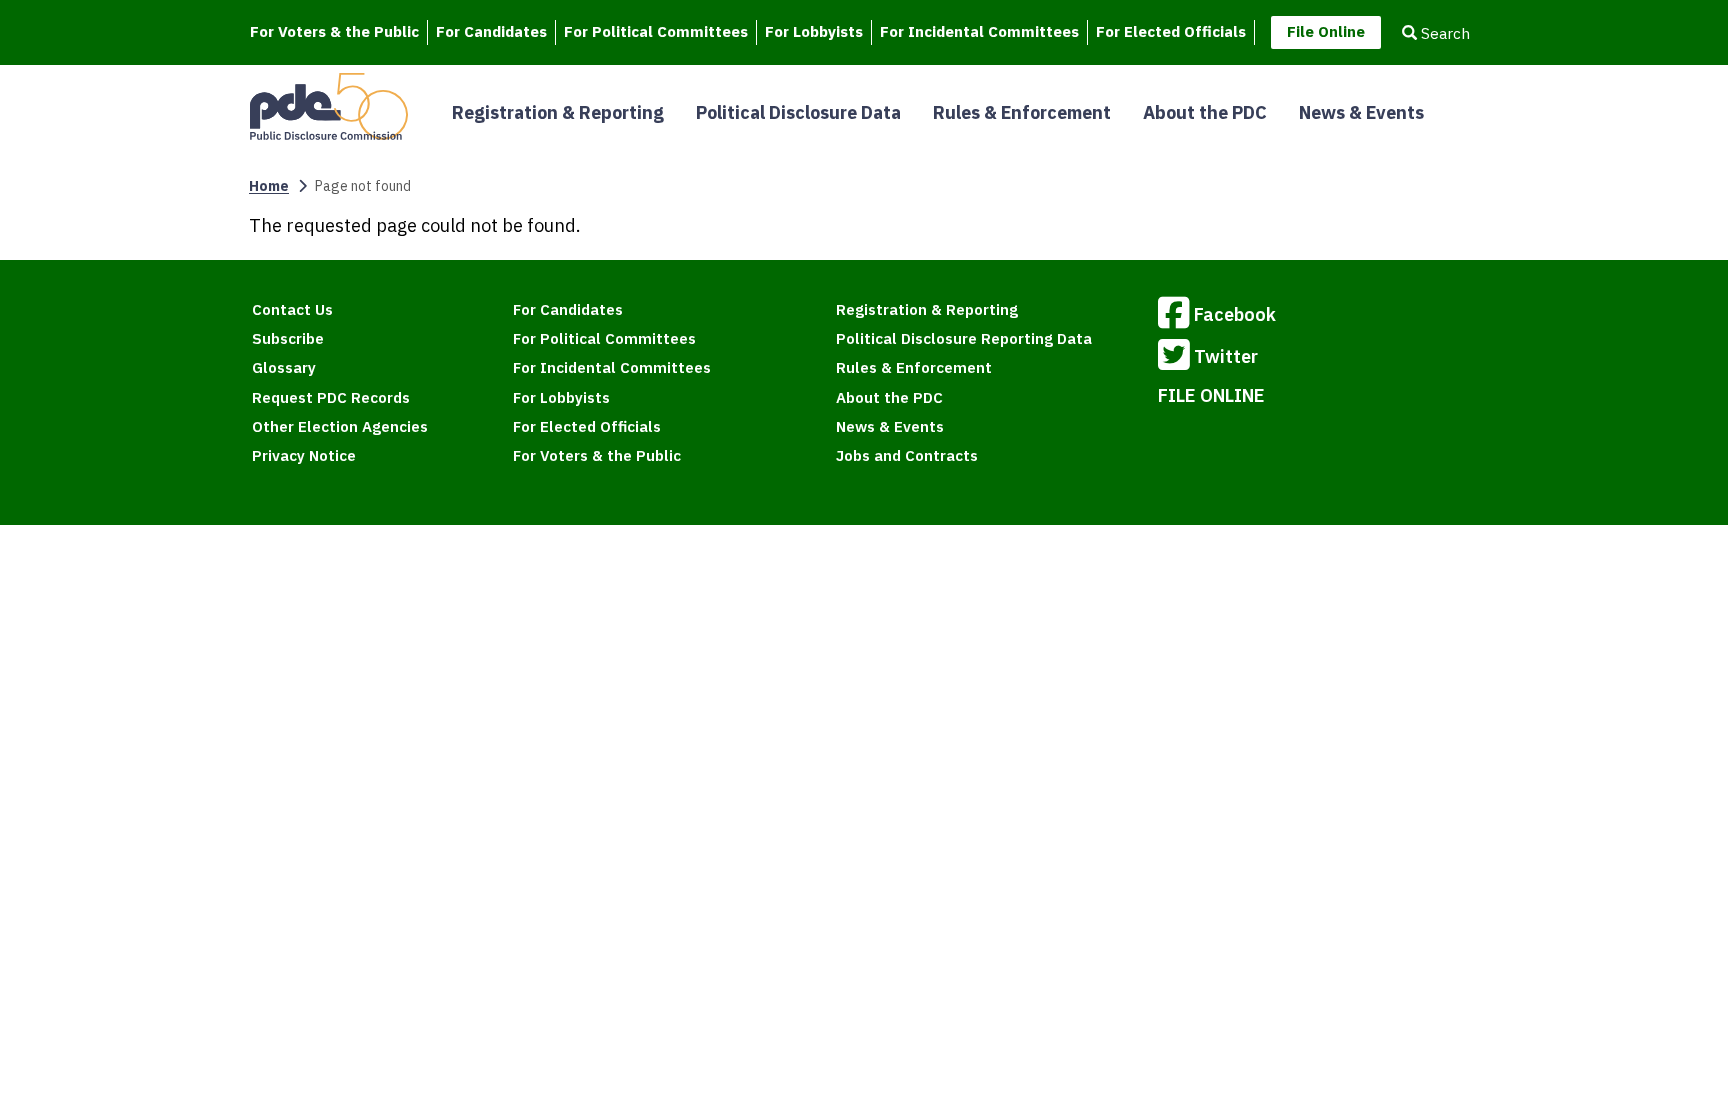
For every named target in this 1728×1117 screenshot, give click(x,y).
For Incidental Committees (979, 31)
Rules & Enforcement (1022, 112)
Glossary (284, 367)
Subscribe (288, 338)
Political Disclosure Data (798, 112)
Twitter (1226, 356)
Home (269, 186)
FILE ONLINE (1211, 395)
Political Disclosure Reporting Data (964, 338)
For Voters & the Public (334, 31)
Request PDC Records (331, 397)
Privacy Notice (304, 455)
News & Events (1361, 112)
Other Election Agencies (340, 426)
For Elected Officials (1171, 31)
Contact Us (292, 309)
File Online (1326, 31)
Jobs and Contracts (907, 455)
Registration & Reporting (558, 112)
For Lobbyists (814, 31)
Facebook (1235, 314)
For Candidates (491, 31)
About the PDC (1205, 112)
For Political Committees (656, 31)
